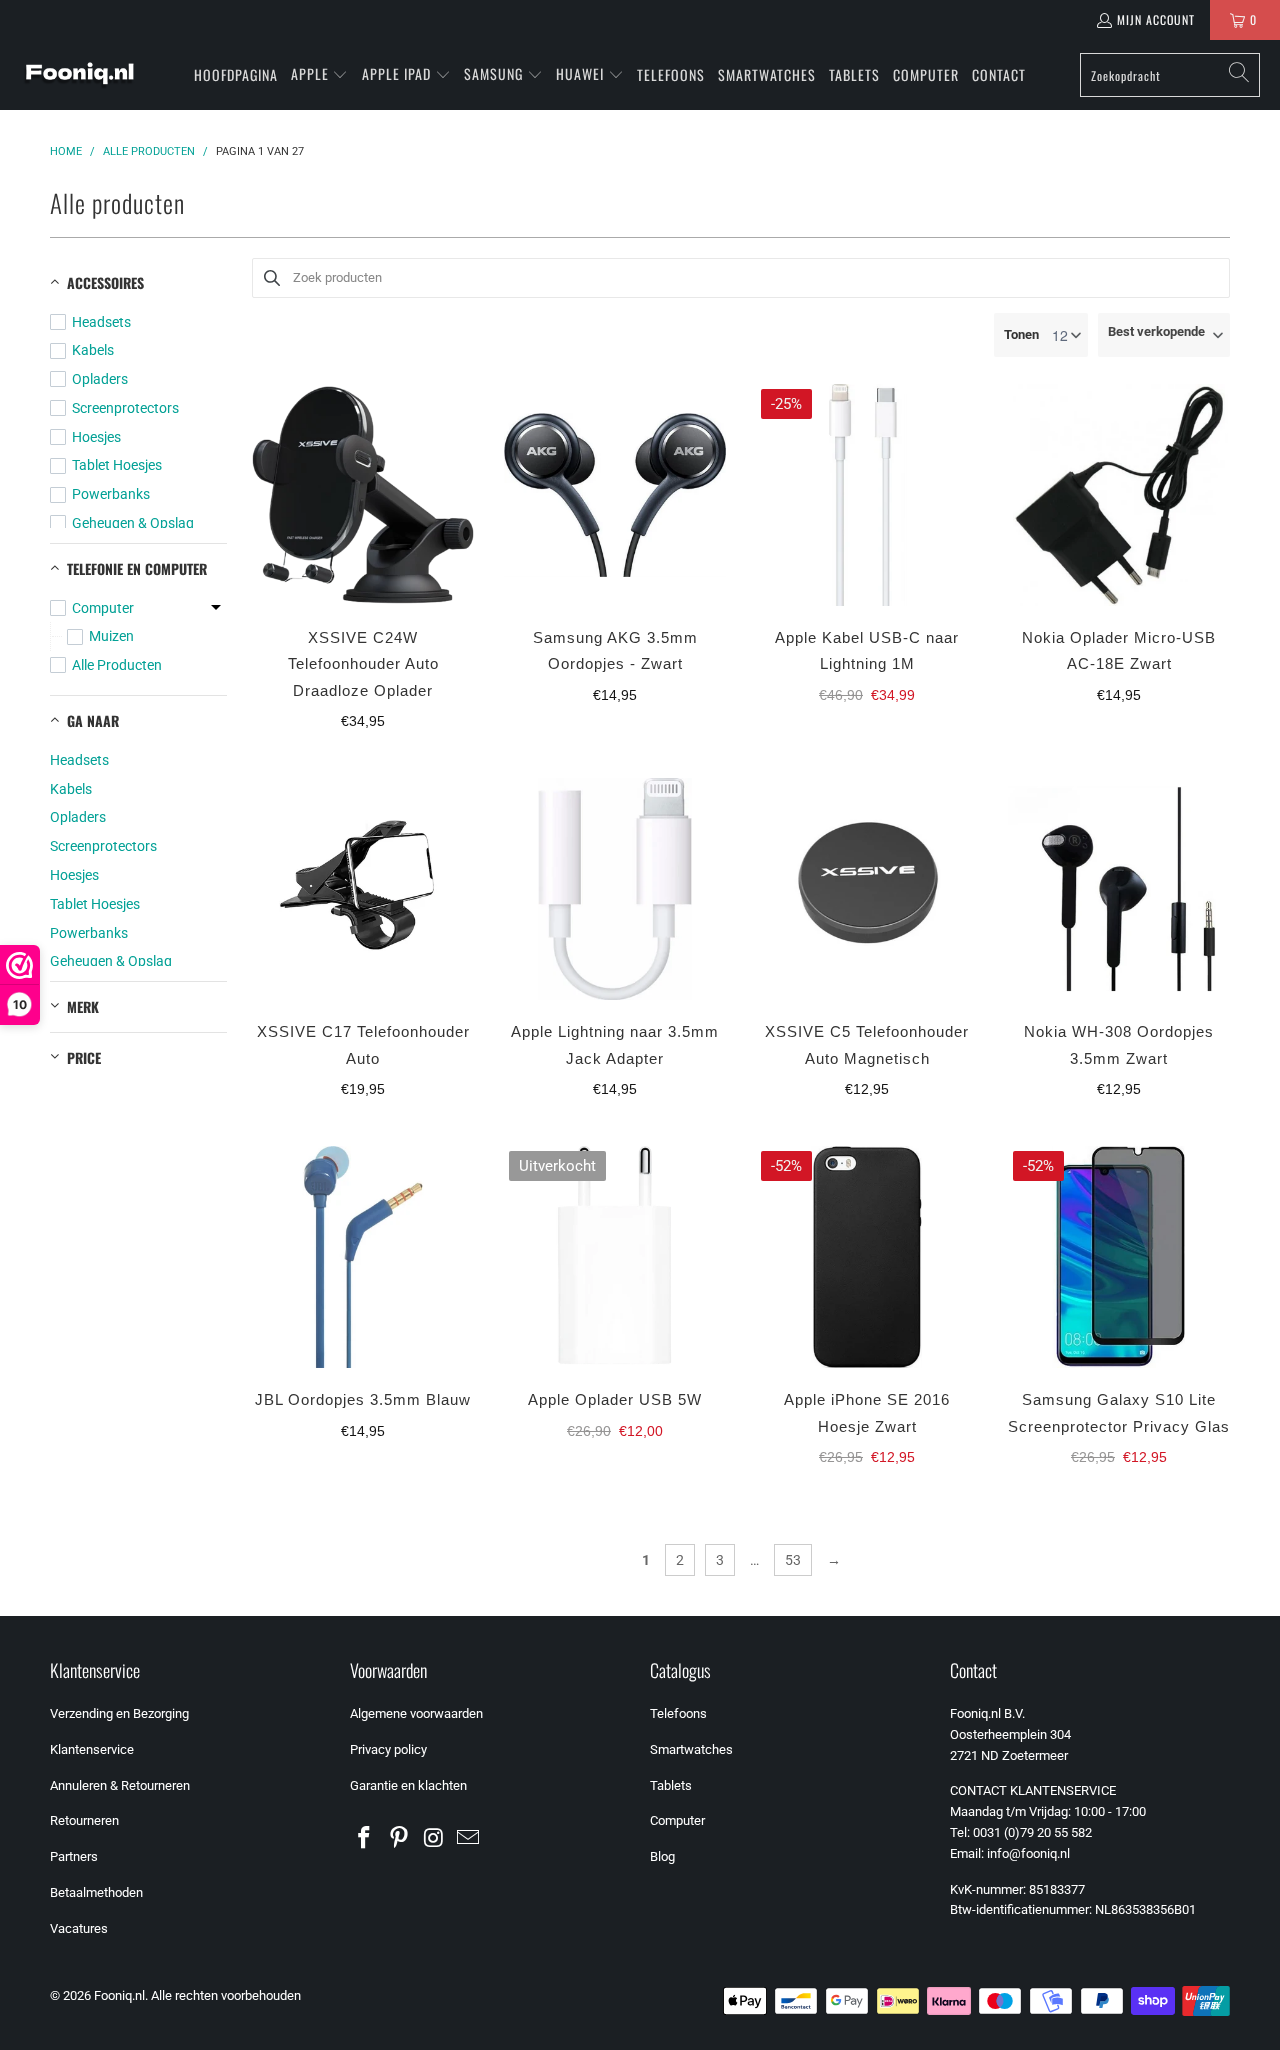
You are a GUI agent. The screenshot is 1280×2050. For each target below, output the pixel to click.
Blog (662, 1856)
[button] (320, 75)
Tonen (1021, 334)
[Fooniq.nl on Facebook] (365, 1839)
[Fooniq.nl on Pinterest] (400, 1839)
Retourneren (84, 1820)
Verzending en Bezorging (119, 1713)
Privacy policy (388, 1749)
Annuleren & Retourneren (120, 1785)
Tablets (671, 1785)
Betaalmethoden (96, 1892)
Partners (74, 1856)
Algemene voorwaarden (416, 1713)
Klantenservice (92, 1749)
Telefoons (678, 1713)
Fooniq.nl (119, 1995)
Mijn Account (1156, 19)
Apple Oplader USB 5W (615, 1399)
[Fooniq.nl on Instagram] (434, 1839)
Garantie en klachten (408, 1785)
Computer (677, 1820)
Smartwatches (691, 1749)
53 (793, 1560)
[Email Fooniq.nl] (469, 1839)
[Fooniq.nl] (80, 75)
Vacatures (79, 1928)
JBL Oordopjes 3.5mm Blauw (363, 1399)
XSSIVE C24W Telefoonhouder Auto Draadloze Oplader (363, 664)
